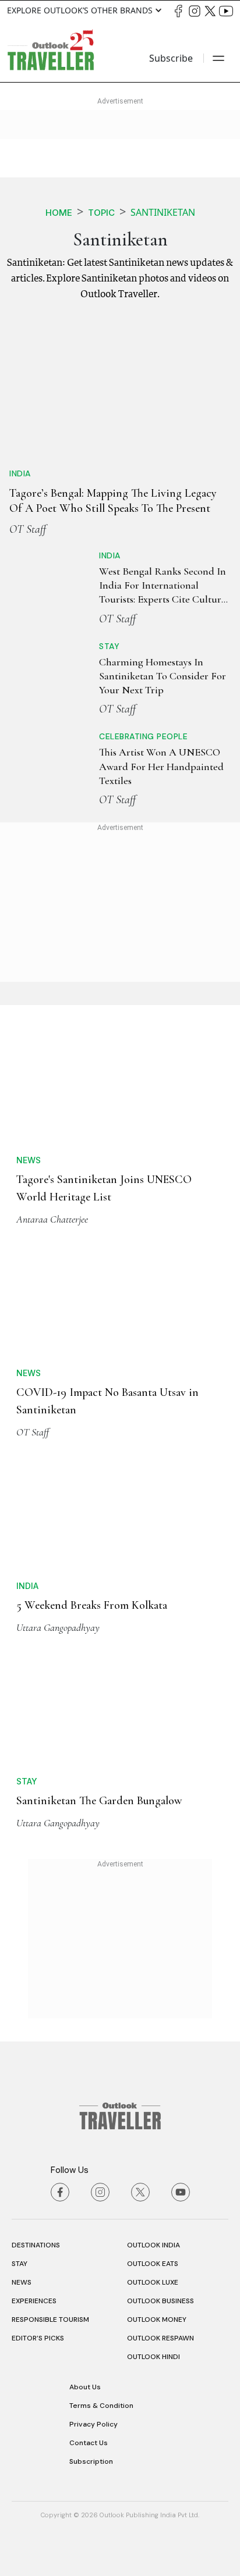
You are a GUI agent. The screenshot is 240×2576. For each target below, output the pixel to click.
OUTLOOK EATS (153, 2264)
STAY (20, 2264)
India (20, 473)
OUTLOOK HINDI (153, 2357)
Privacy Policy (93, 2424)
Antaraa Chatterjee (52, 1219)
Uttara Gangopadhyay (58, 1627)
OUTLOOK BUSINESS (160, 2301)
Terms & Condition (101, 2406)
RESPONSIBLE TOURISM (50, 2320)
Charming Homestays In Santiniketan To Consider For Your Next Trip (163, 676)
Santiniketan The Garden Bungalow (99, 1801)
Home (59, 213)
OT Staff (28, 529)
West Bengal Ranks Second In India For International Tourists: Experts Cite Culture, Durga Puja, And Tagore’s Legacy (164, 599)
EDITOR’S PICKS (38, 2338)
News (29, 1160)
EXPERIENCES (34, 2301)
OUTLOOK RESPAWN (160, 2338)
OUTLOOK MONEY (157, 2320)
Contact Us (89, 2443)
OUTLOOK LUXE (153, 2282)
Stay (109, 646)
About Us (85, 2387)
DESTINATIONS (36, 2245)
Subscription (91, 2461)
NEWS (22, 2282)
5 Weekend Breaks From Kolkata (92, 1605)
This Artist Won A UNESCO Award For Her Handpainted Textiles (161, 766)
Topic (101, 213)
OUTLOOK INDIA (153, 2245)
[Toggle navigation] (218, 58)
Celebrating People (143, 736)
